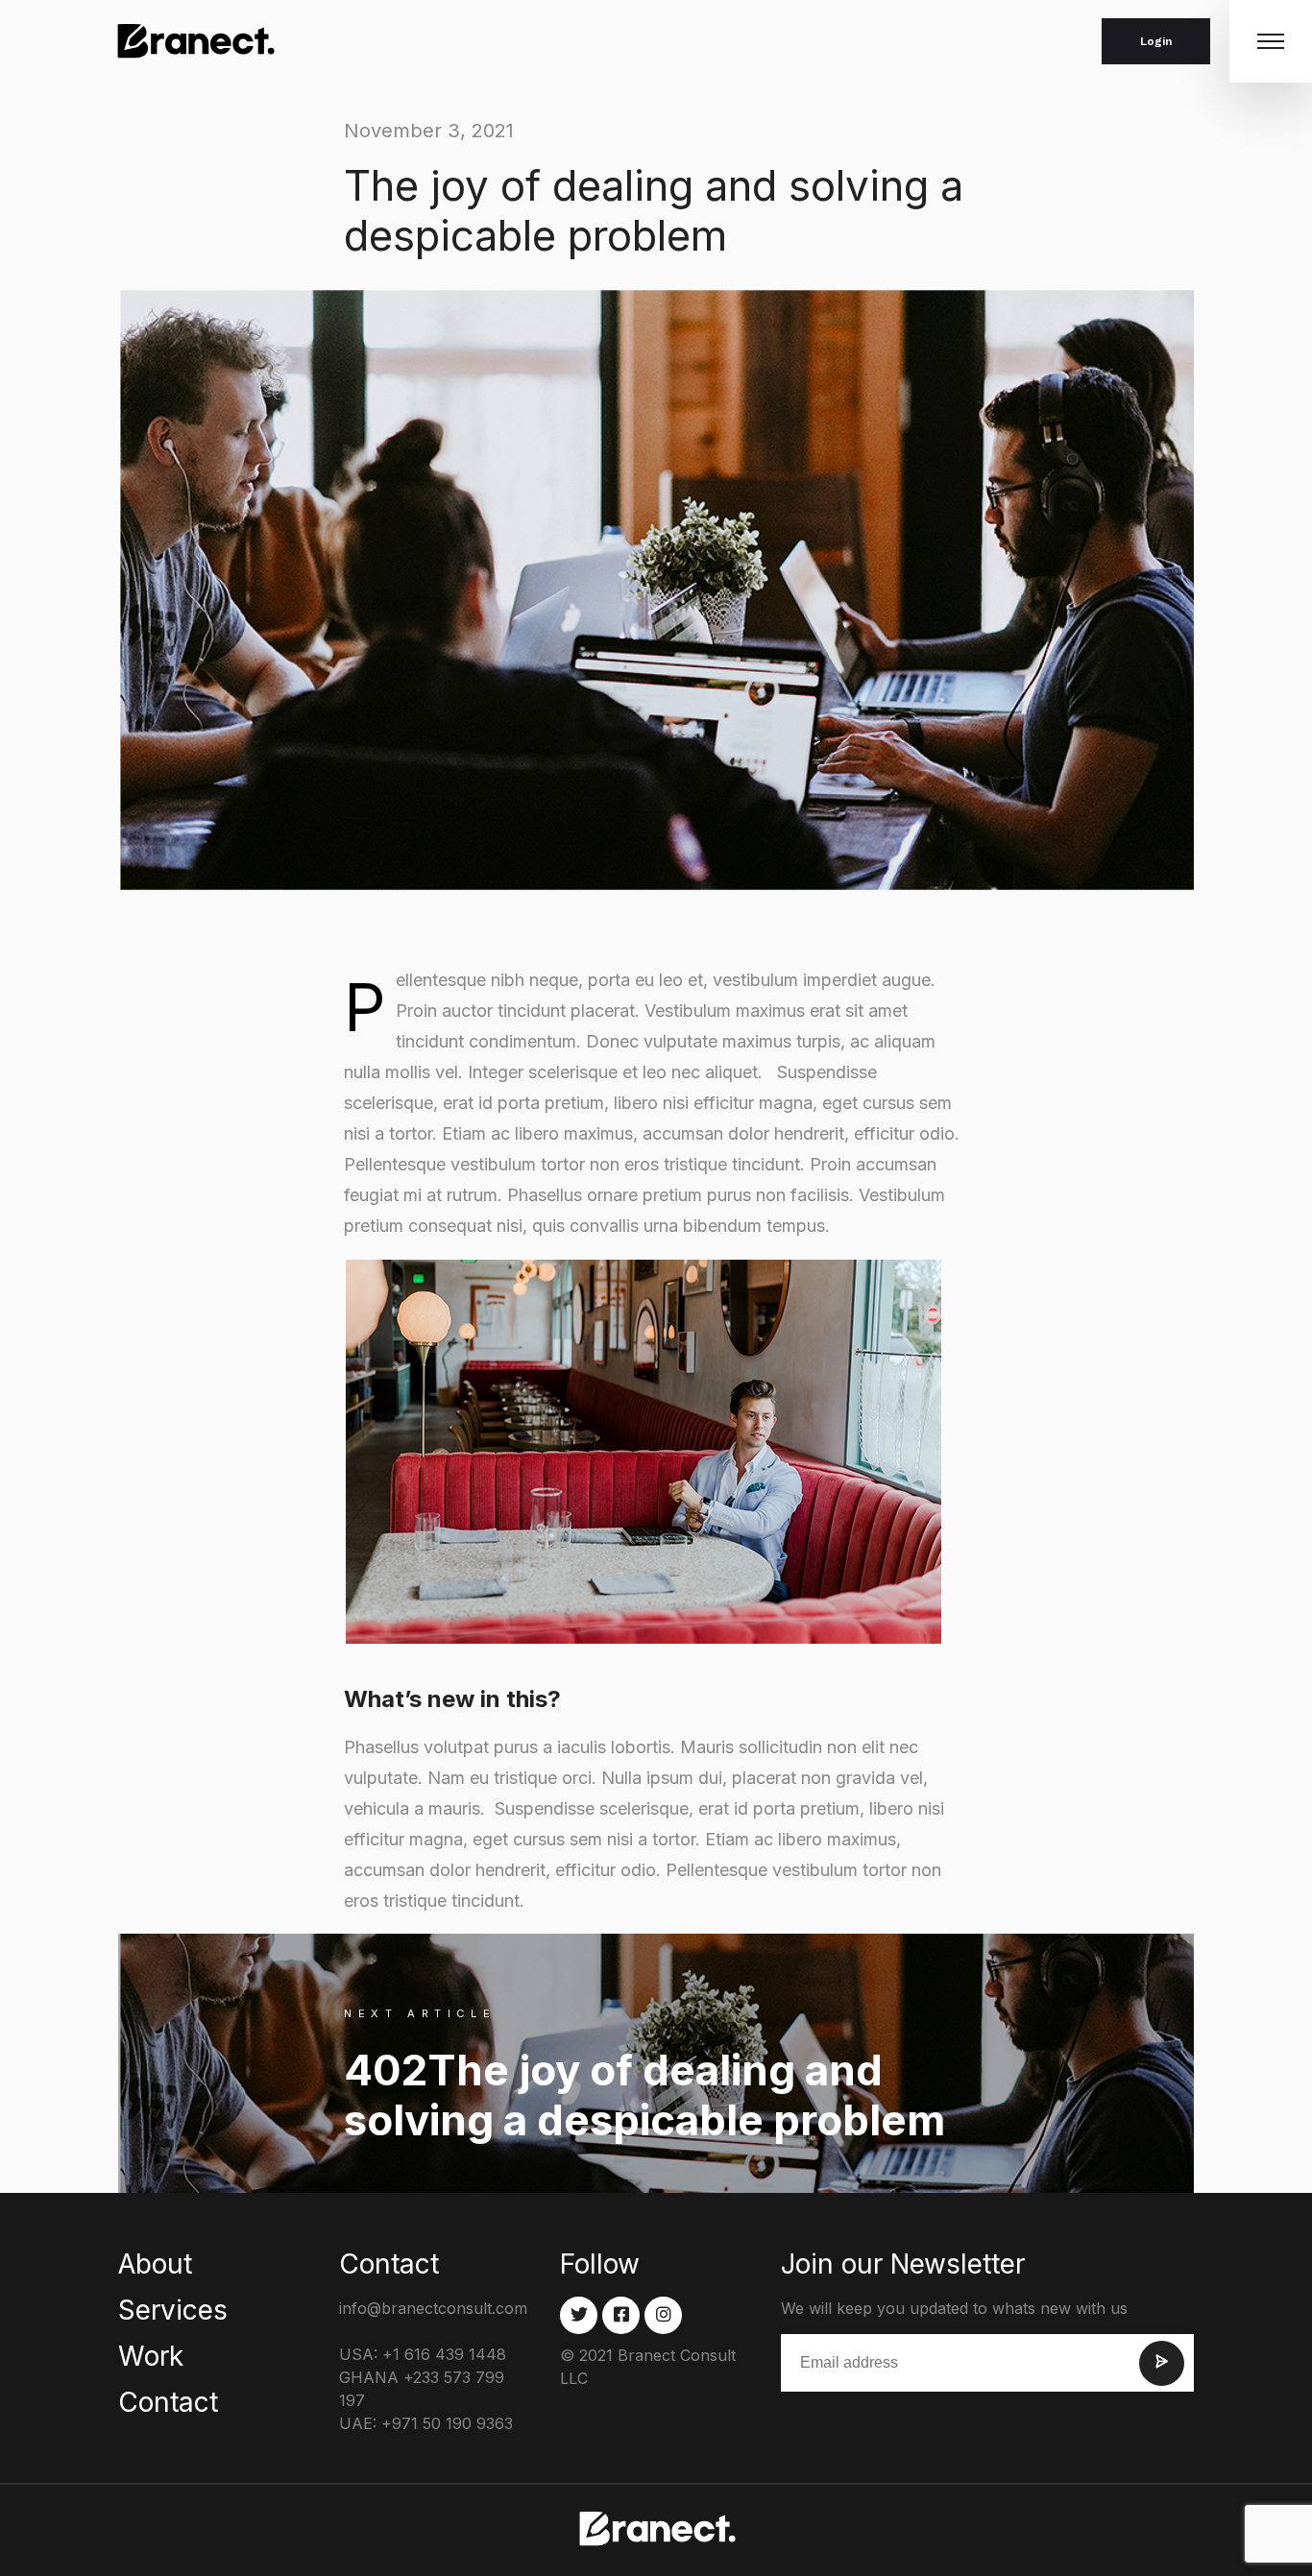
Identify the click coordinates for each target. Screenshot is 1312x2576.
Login (1156, 41)
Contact (168, 2402)
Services (173, 2310)
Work (151, 2356)
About (155, 2264)
